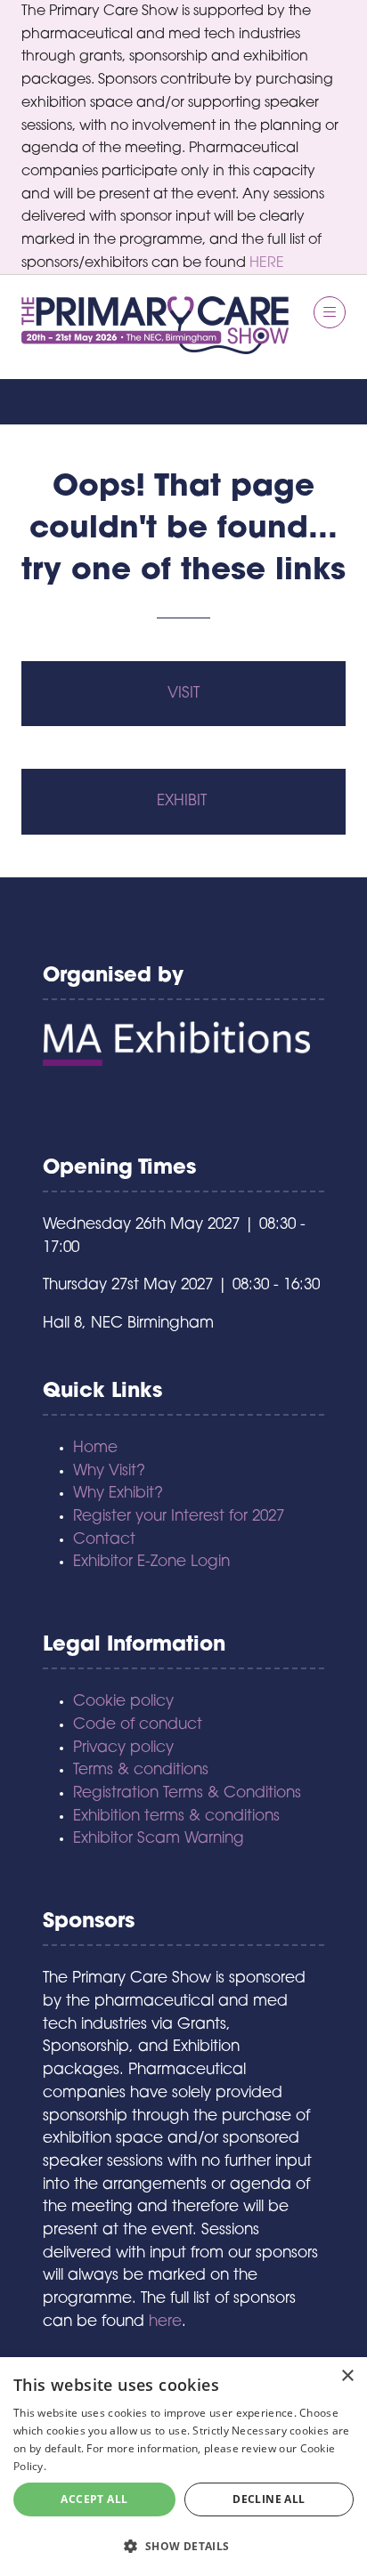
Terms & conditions (141, 1770)
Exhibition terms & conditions (176, 1817)
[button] (330, 312)
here (165, 2322)
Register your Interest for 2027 (179, 1517)
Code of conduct (138, 1725)
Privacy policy (123, 1748)
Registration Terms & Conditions (187, 1793)
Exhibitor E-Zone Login (151, 1562)
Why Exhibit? (118, 1494)
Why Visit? (109, 1471)
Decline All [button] (269, 2499)
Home (95, 1448)
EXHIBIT (184, 801)
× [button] (347, 2376)
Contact (104, 1540)
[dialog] (183, 2467)
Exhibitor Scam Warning (159, 1839)
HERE (267, 263)
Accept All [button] (94, 2499)
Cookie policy (123, 1702)
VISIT (183, 694)
